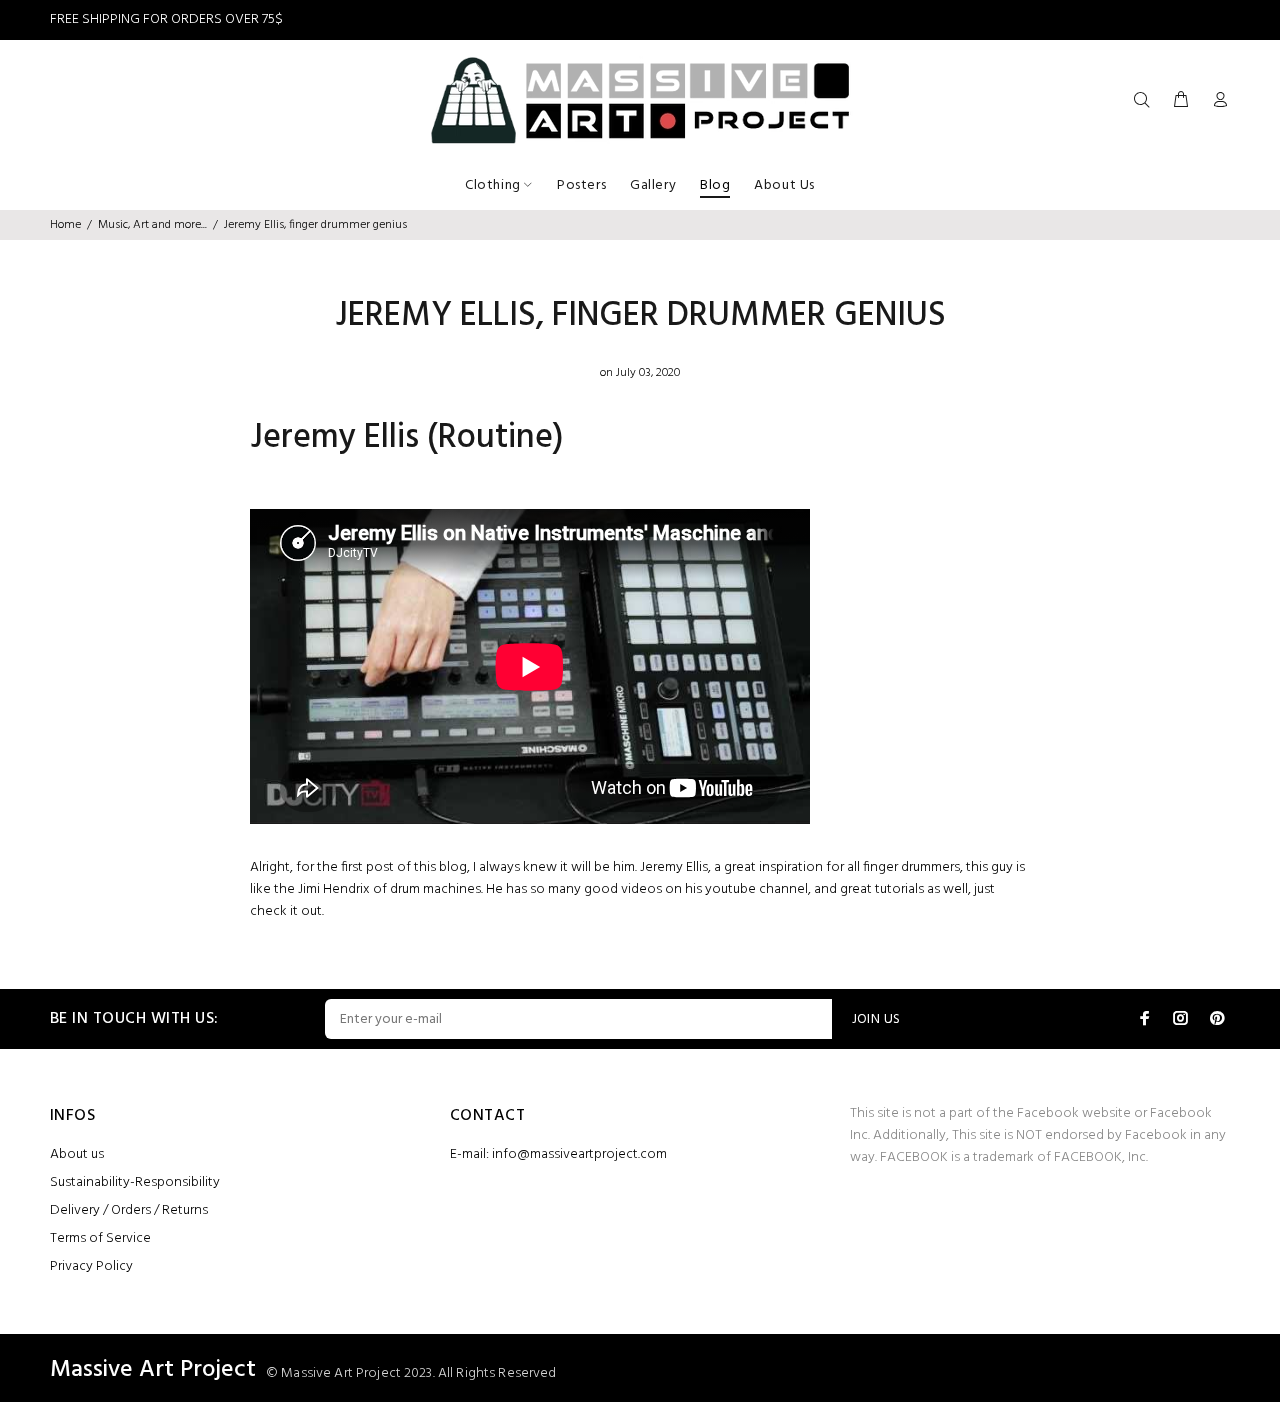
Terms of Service (100, 1238)
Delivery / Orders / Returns (129, 1210)
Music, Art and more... (152, 225)
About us (77, 1154)
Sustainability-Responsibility (135, 1182)
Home (65, 225)
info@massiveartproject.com (579, 1154)
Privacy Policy (91, 1266)
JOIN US (876, 1019)
